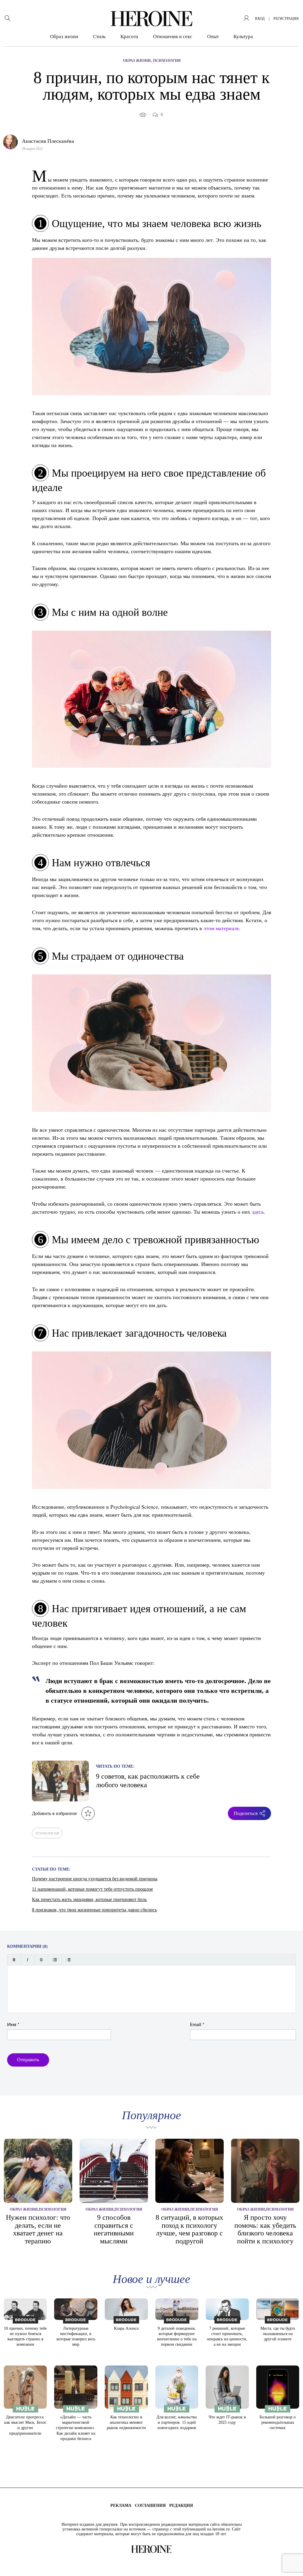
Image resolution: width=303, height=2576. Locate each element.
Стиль (99, 37)
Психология (167, 60)
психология (47, 1833)
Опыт (213, 37)
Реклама (121, 2505)
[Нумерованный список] (69, 1960)
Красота (129, 37)
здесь (258, 1212)
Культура (243, 37)
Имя (13, 2025)
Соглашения (150, 2505)
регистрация (286, 19)
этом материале (221, 928)
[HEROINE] (151, 19)
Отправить (28, 2060)
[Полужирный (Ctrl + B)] (14, 1960)
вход (260, 19)
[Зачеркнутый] (41, 1960)
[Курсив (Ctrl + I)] (28, 1960)
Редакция (181, 2505)
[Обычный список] (55, 1960)
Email (197, 2025)
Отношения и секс (173, 37)
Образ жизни (64, 37)
